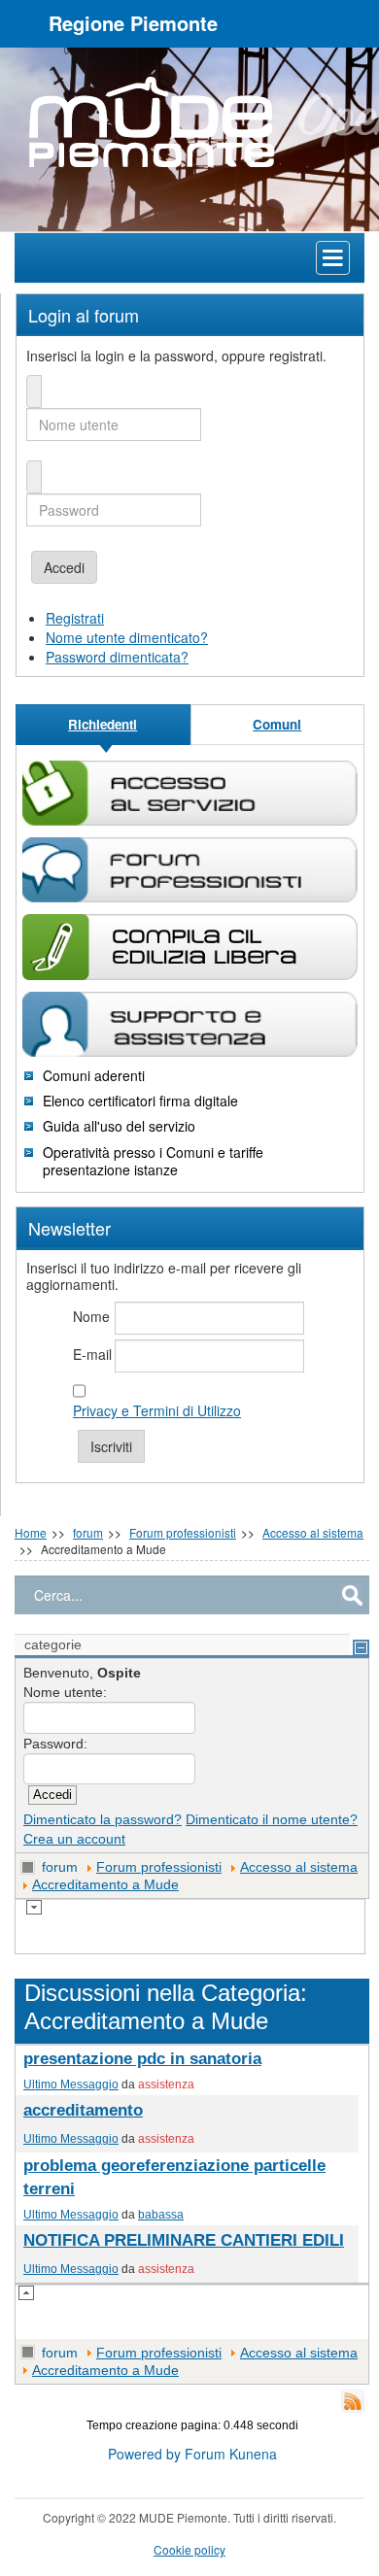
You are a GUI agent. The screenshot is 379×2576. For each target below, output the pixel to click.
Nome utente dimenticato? (127, 637)
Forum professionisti (183, 1532)
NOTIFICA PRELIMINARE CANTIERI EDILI (184, 2240)
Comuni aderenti (94, 1075)
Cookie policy (189, 2549)
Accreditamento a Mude (105, 1884)
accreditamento (83, 2110)
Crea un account (74, 1839)
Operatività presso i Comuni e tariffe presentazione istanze (153, 1161)
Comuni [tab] (277, 724)
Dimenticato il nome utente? (272, 1819)
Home (31, 1532)
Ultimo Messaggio (71, 2084)
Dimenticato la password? (103, 1819)
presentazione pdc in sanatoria (142, 2059)
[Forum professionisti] (190, 870)
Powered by (144, 2454)
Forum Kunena (231, 2454)
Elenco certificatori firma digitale (140, 1101)
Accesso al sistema (313, 1532)
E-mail (92, 1354)
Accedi (64, 567)
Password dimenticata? (117, 657)
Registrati (75, 618)
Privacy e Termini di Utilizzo (157, 1410)
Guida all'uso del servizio (119, 1126)
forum (88, 1532)
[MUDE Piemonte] (189, 122)
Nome (91, 1316)
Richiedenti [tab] (103, 724)
